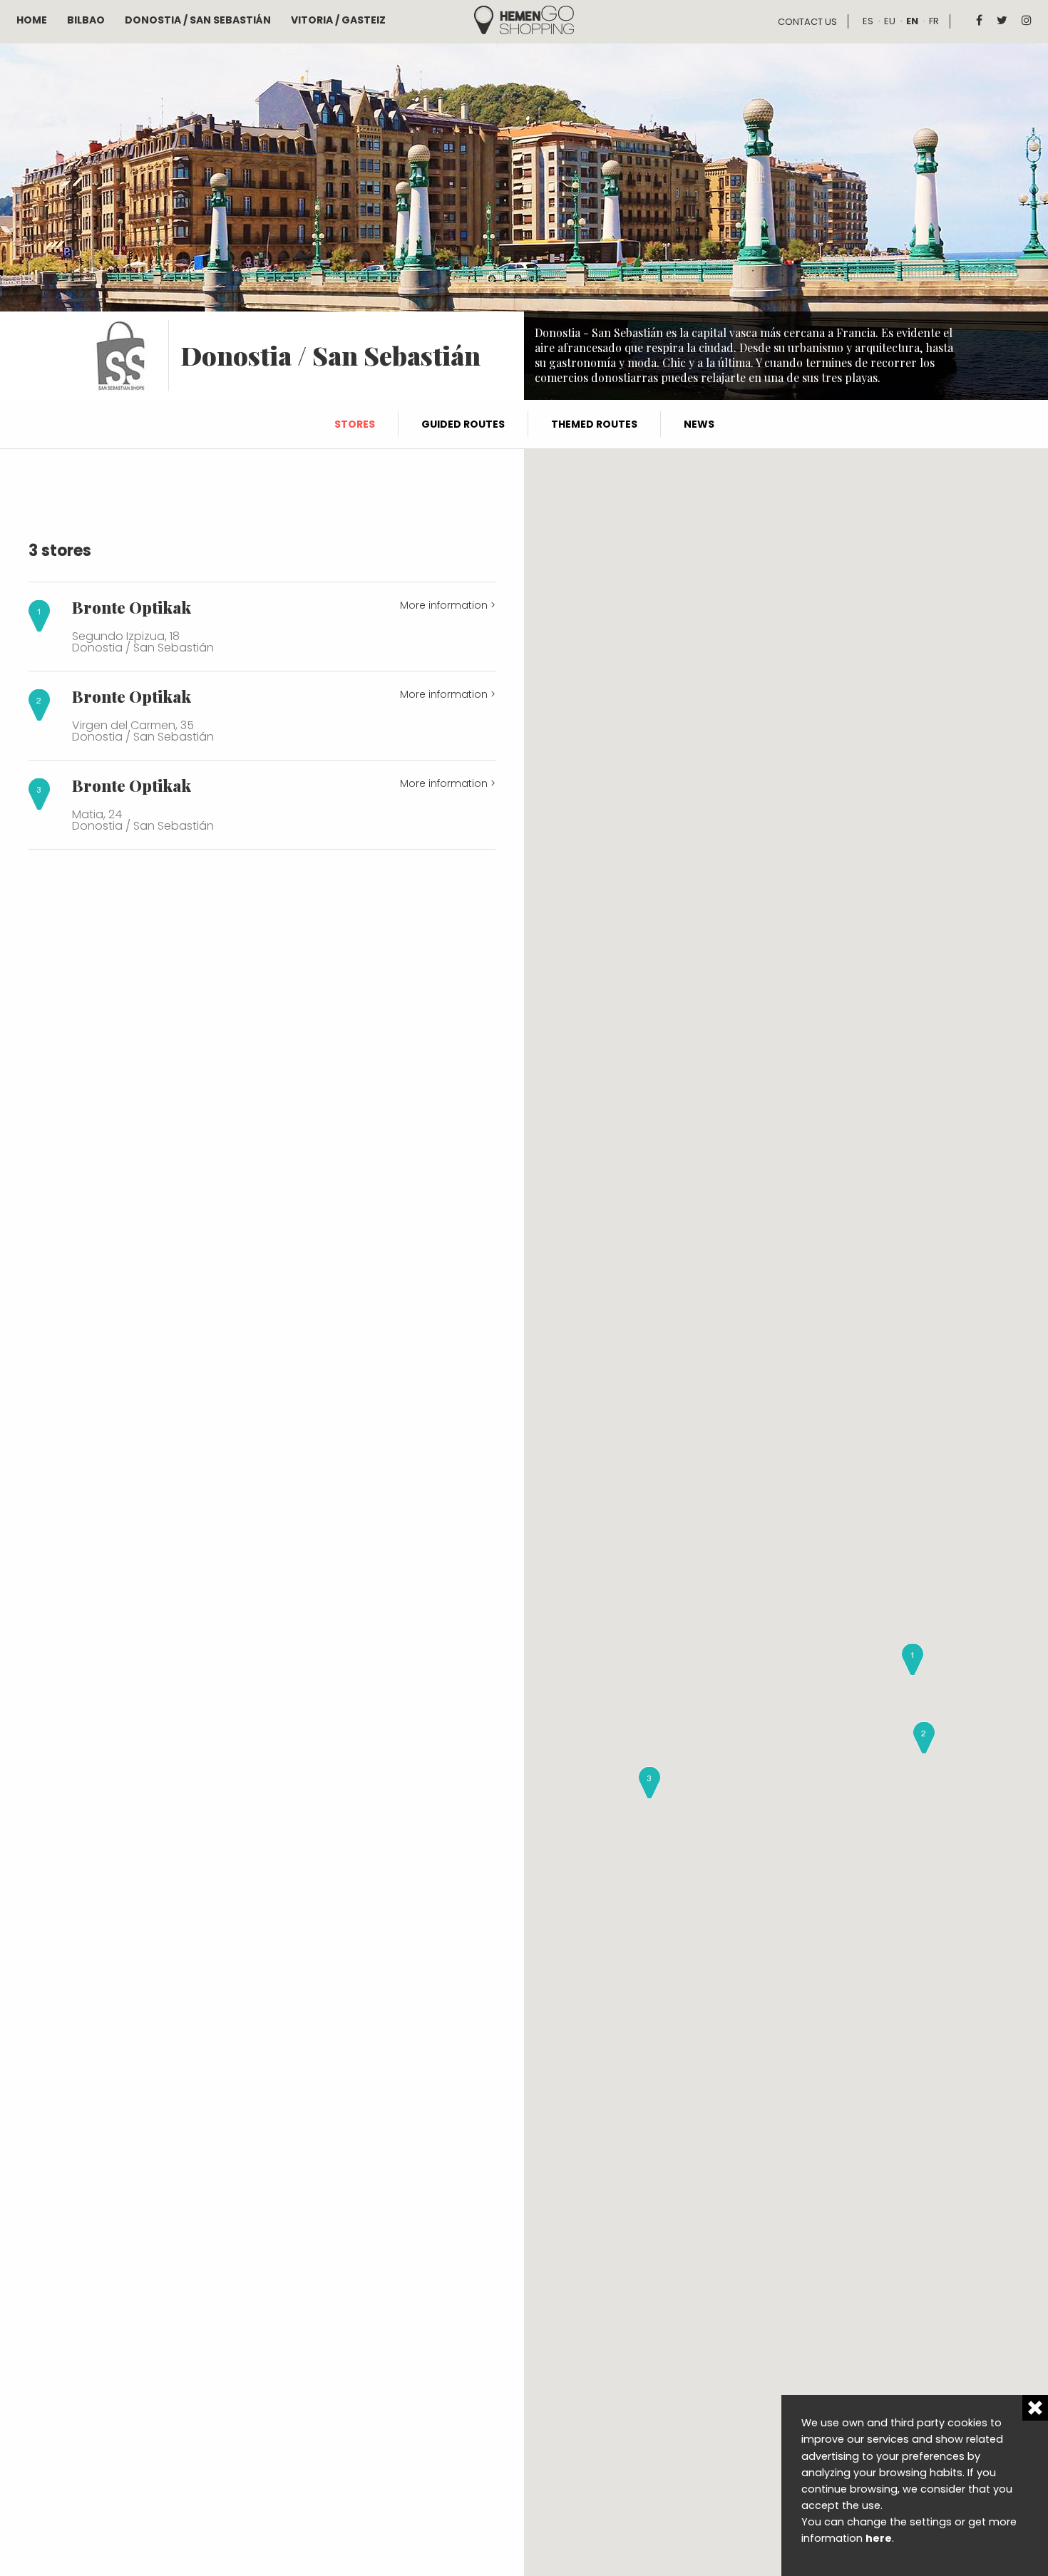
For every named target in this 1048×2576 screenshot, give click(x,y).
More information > (448, 605)
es (868, 21)
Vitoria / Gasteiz (338, 20)
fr (934, 21)
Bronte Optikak (132, 607)
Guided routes (463, 424)
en (912, 21)
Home (32, 20)
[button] (913, 1659)
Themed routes (594, 424)
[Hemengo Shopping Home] (524, 19)
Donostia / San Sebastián (198, 20)
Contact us (807, 22)
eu (890, 21)
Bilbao (86, 20)
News (699, 424)
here (879, 2538)
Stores (355, 424)
